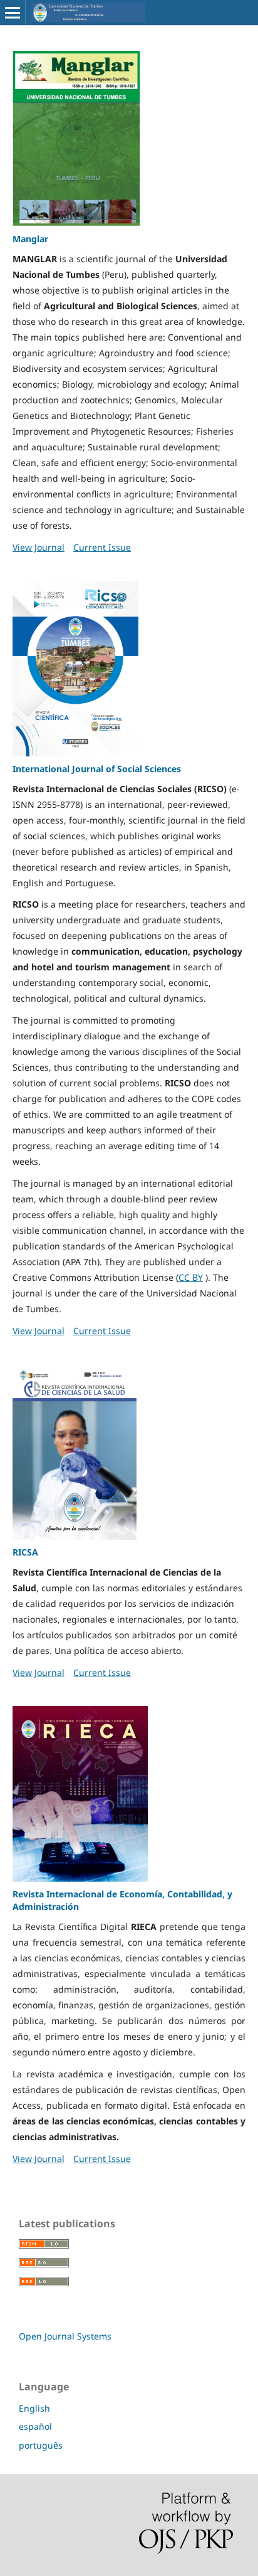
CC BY (191, 1277)
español (35, 2426)
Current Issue (102, 547)
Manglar (30, 239)
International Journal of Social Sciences (97, 769)
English (34, 2408)
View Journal (39, 547)
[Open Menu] (13, 13)
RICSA (25, 1552)
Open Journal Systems (65, 2336)
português (41, 2445)
